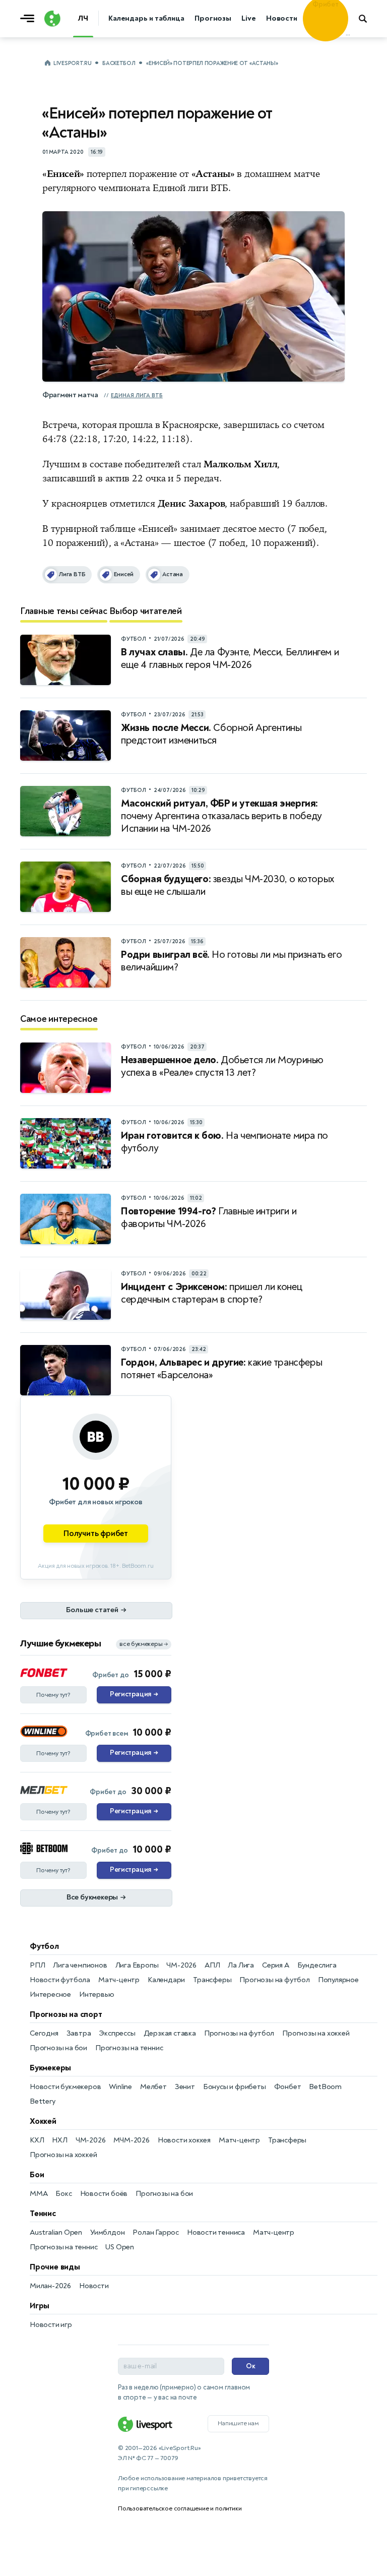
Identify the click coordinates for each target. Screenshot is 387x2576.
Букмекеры (50, 2068)
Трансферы (212, 1980)
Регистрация (134, 1694)
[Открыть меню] (30, 19)
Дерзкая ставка (170, 2033)
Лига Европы (137, 1965)
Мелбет (153, 2087)
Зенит (185, 2087)
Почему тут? (53, 1695)
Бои (37, 2175)
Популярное (338, 1980)
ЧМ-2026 (181, 1965)
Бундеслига (317, 1965)
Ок (251, 2366)
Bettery (43, 2101)
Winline (120, 2087)
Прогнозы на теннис (129, 2048)
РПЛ (37, 1965)
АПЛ (212, 1965)
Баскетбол (119, 63)
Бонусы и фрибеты (235, 2087)
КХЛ (37, 2140)
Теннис (43, 2214)
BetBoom (325, 2087)
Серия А (276, 1965)
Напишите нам (238, 2423)
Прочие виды (55, 2267)
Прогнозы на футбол (274, 1980)
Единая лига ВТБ (137, 395)
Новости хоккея (184, 2140)
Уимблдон (107, 2232)
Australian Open (56, 2232)
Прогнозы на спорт (66, 2014)
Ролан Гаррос (156, 2232)
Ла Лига (241, 1965)
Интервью (96, 1995)
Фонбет (288, 2087)
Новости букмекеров (65, 2087)
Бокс (63, 2194)
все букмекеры (144, 1644)
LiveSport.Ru (72, 63)
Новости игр (51, 2325)
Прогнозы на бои (58, 2048)
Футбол (44, 1946)
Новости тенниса (216, 2232)
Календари (166, 1980)
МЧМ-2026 (131, 2140)
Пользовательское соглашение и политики (180, 2508)
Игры (40, 2306)
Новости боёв (104, 2194)
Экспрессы (117, 2033)
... (348, 34)
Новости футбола (60, 1980)
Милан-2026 (50, 2286)
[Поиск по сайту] (368, 19)
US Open (120, 2247)
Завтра (79, 2033)
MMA (39, 2194)
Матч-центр (119, 1980)
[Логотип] (52, 19)
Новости (94, 2286)
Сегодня (44, 2033)
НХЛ (59, 2140)
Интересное (50, 1995)
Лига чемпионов (80, 1965)
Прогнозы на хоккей (316, 2033)
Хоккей (43, 2121)
